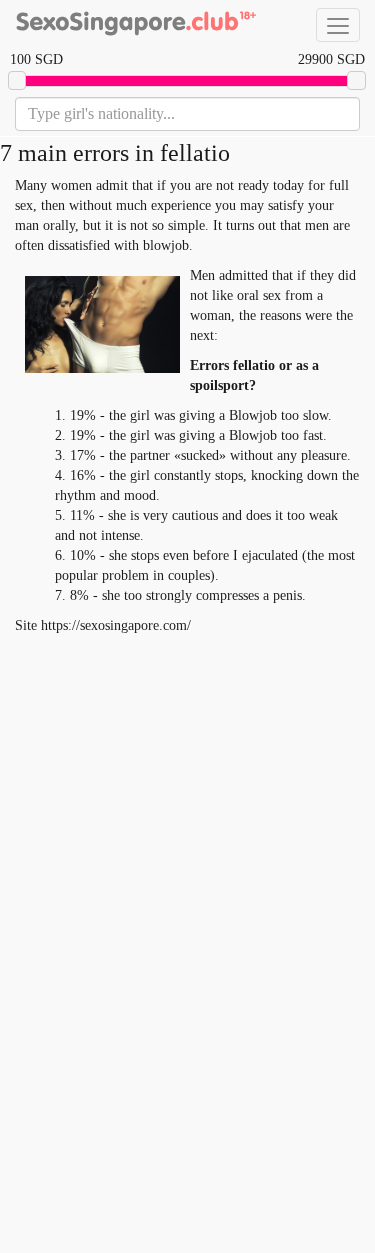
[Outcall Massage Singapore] (135, 25)
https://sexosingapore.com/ (116, 625)
